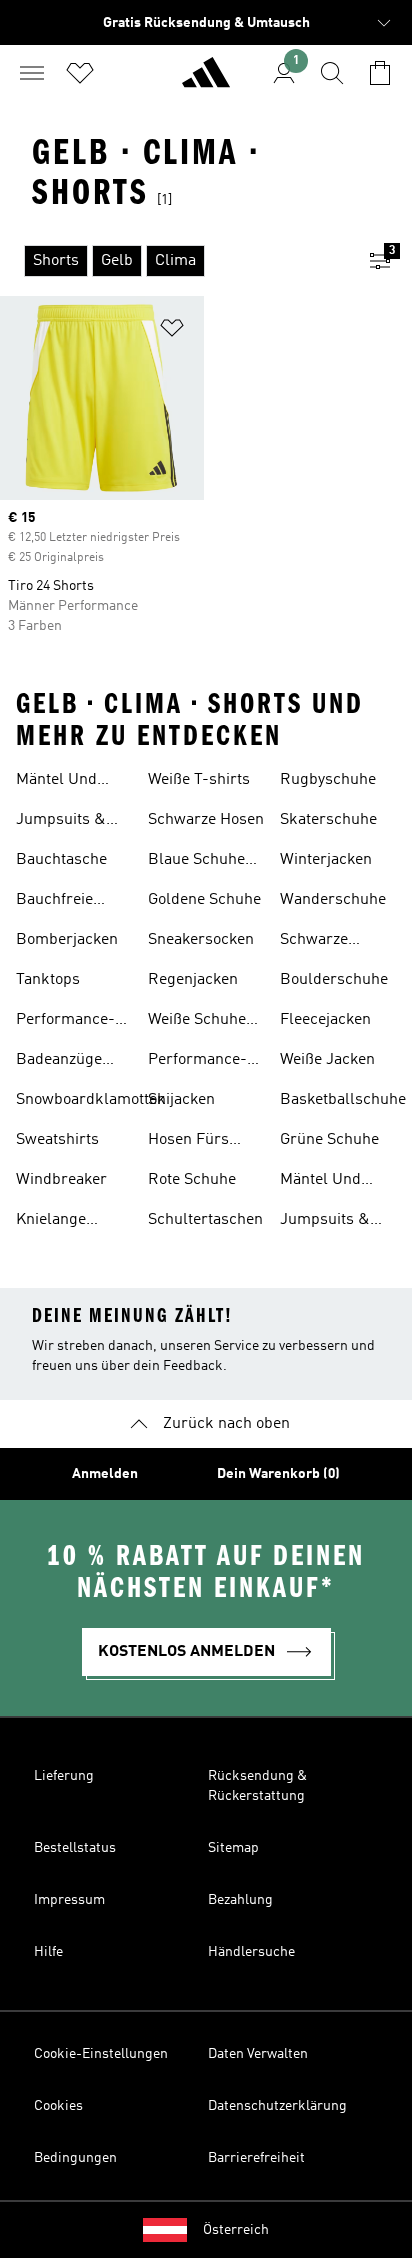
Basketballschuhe (343, 1100)
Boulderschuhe (334, 980)
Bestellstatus (75, 1848)
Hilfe (48, 1952)
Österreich (236, 2230)
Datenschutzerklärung (277, 2106)
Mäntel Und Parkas (56, 782)
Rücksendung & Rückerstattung (257, 1786)
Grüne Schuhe (329, 1140)
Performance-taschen (65, 1022)
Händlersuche (251, 1952)
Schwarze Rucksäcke (318, 942)
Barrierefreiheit (256, 2158)
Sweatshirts (57, 1140)
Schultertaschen (205, 1220)
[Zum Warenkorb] (380, 73)
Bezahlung (240, 1900)
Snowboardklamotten (91, 1100)
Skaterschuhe (328, 820)
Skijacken (181, 1100)
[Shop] (206, 81)
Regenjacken (193, 980)
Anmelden (105, 1474)
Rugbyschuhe (328, 780)
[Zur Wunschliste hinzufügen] (172, 331)
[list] (174, 261)
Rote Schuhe (192, 1180)
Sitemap (233, 1848)
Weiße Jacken (327, 1060)
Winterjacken (326, 860)
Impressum (69, 1900)
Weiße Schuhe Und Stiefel (197, 1022)
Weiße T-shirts (199, 780)
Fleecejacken (325, 1020)
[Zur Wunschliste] (80, 73)
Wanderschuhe (333, 900)
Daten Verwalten (258, 2054)
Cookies (58, 2106)
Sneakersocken (201, 940)
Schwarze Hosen (206, 820)
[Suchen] (332, 73)
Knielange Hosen (51, 1222)
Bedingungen (75, 2158)
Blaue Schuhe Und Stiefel (196, 862)
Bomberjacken (67, 940)
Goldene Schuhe (204, 900)
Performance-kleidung (197, 1062)
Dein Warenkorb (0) (278, 1474)
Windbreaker (61, 1180)
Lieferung (64, 1776)
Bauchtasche (61, 860)
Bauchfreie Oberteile (54, 902)
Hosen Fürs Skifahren (188, 1142)
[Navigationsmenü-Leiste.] (32, 73)
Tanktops (48, 980)
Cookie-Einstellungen (101, 2054)
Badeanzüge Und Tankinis (62, 1062)
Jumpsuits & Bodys (61, 822)
